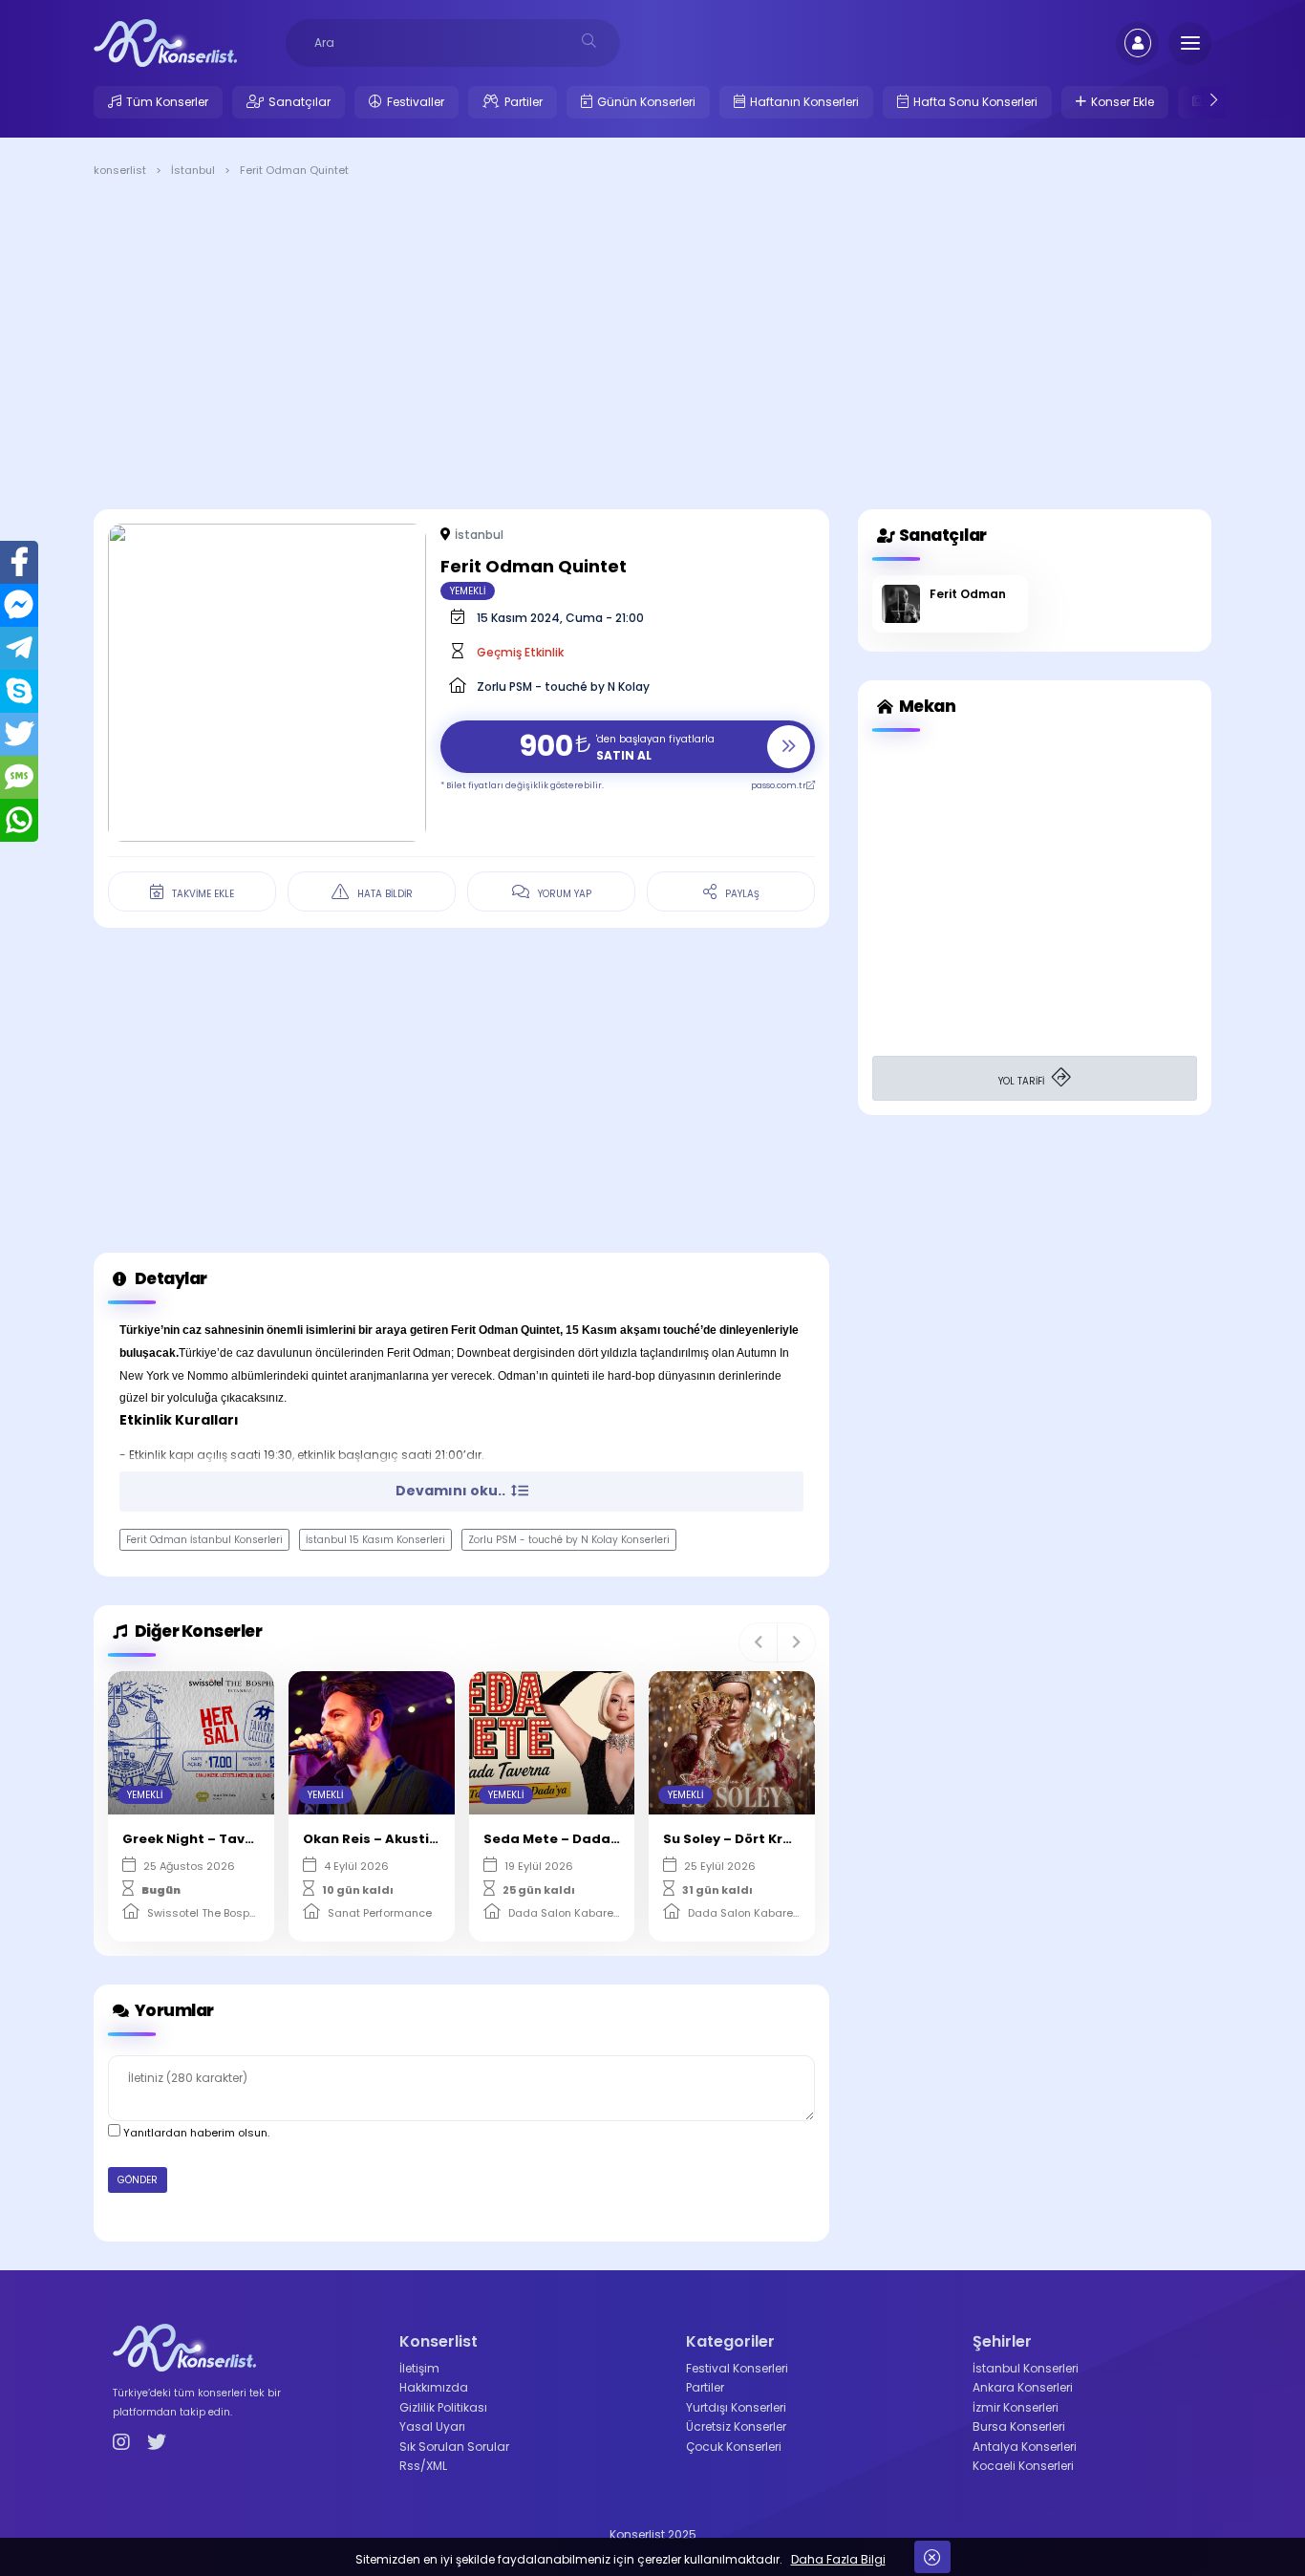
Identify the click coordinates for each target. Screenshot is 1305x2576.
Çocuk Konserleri (734, 2447)
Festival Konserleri (737, 2368)
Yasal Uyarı (432, 2426)
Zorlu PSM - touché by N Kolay (563, 687)
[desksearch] (589, 41)
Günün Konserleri (646, 102)
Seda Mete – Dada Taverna (578, 1839)
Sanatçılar (300, 102)
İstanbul (479, 535)
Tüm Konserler (167, 102)
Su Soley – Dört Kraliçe (740, 1839)
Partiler (524, 102)
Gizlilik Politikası (443, 2407)
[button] (758, 1642)
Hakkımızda (434, 2387)
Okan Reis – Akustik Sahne (393, 1839)
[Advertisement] (652, 347)
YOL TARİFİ (1023, 1081)
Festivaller (416, 102)
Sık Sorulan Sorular (454, 2447)
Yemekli (468, 591)
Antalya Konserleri (1025, 2447)
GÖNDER (138, 2180)
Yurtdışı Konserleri (736, 2407)
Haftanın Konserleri (804, 102)
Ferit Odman (968, 594)
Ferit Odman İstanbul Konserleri (204, 1540)
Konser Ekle (1123, 102)
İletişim (419, 2368)
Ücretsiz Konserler (736, 2426)
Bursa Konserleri (1019, 2426)
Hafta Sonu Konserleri (975, 102)
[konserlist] (165, 42)
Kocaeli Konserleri (1023, 2466)
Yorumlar (173, 2010)
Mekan (926, 706)
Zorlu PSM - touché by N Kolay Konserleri (569, 1540)
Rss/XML (423, 2466)
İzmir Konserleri (1016, 2407)
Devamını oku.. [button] (452, 1491)
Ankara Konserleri (1023, 2387)
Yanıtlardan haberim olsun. (195, 2133)
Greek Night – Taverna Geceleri (230, 1839)
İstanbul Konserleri (1026, 2368)
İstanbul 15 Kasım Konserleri (375, 1540)
